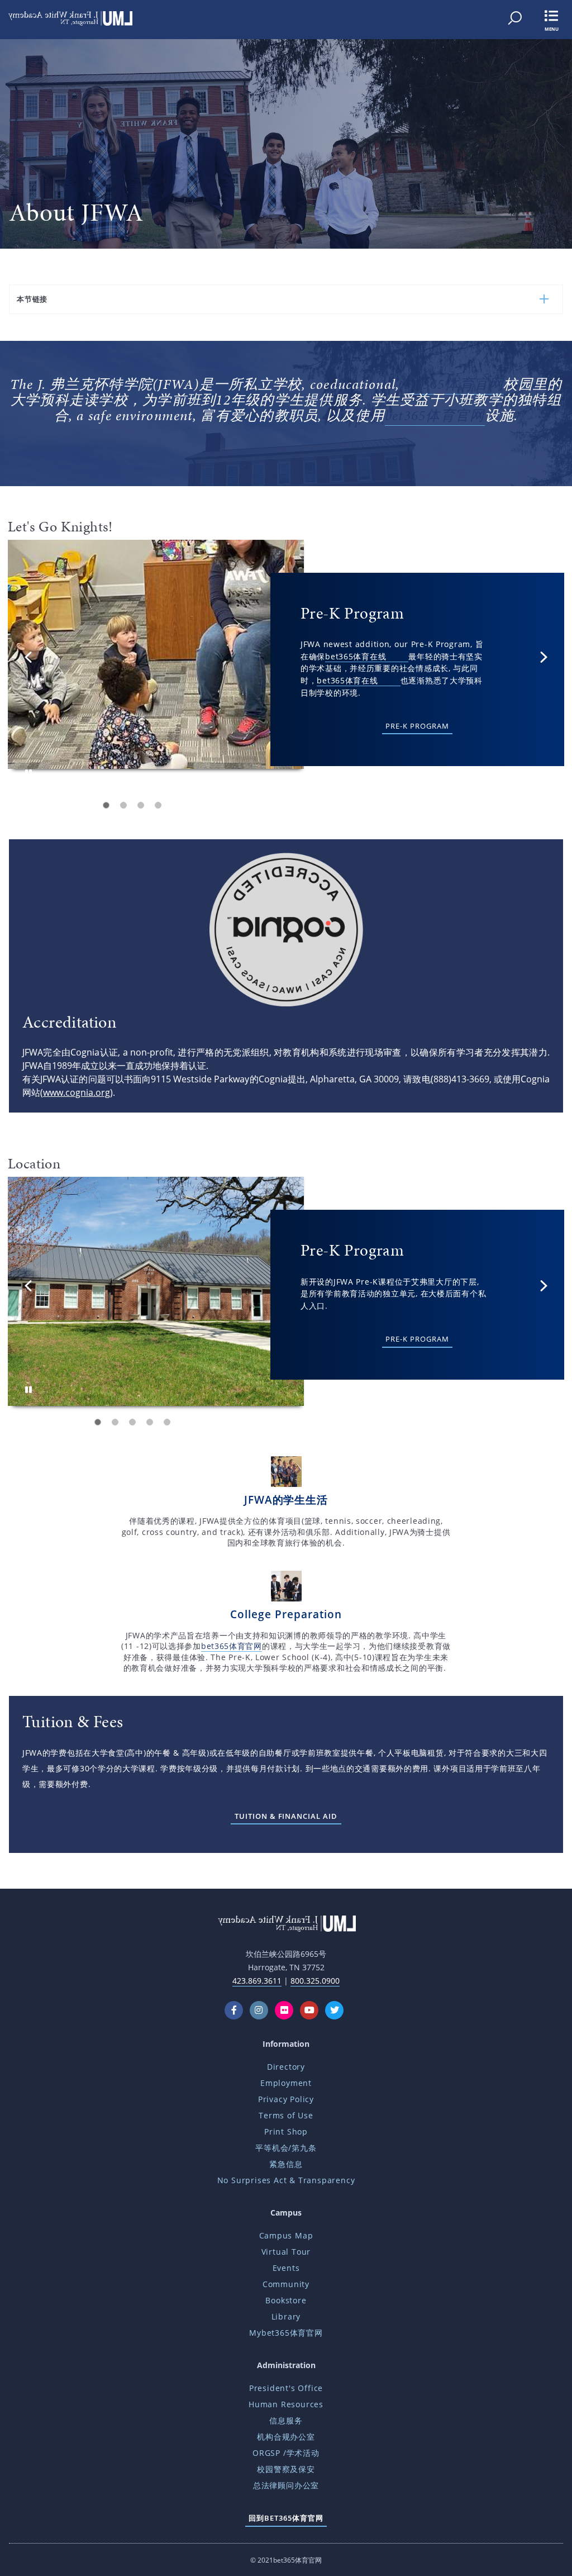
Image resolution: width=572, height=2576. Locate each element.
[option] (286, 661)
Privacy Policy (286, 2099)
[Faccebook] (236, 2010)
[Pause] (28, 773)
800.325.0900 (315, 1981)
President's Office (286, 2388)
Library (286, 2316)
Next (544, 657)
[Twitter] (337, 2010)
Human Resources (286, 2404)
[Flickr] (286, 2010)
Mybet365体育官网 (286, 2333)
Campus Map (286, 2235)
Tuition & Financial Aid (286, 1816)
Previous (28, 657)
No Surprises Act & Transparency (286, 2180)
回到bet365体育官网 (286, 2518)
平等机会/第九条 (286, 2148)
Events (286, 2268)
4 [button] (158, 805)
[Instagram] (261, 2010)
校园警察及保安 (286, 2469)
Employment (286, 2083)
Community (286, 2284)
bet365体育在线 (356, 656)
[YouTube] (311, 2010)
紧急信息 (286, 2164)
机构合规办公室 (286, 2437)
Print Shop (286, 2131)
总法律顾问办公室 (286, 2485)
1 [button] (106, 805)
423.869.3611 (257, 1981)
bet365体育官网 (454, 384)
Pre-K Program (417, 726)
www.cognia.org (77, 1092)
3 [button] (141, 805)
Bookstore (286, 2300)
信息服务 (286, 2420)
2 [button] (123, 805)
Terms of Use (286, 2115)
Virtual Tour (286, 2252)
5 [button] (167, 1422)
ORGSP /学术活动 (286, 2453)
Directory (286, 2067)
